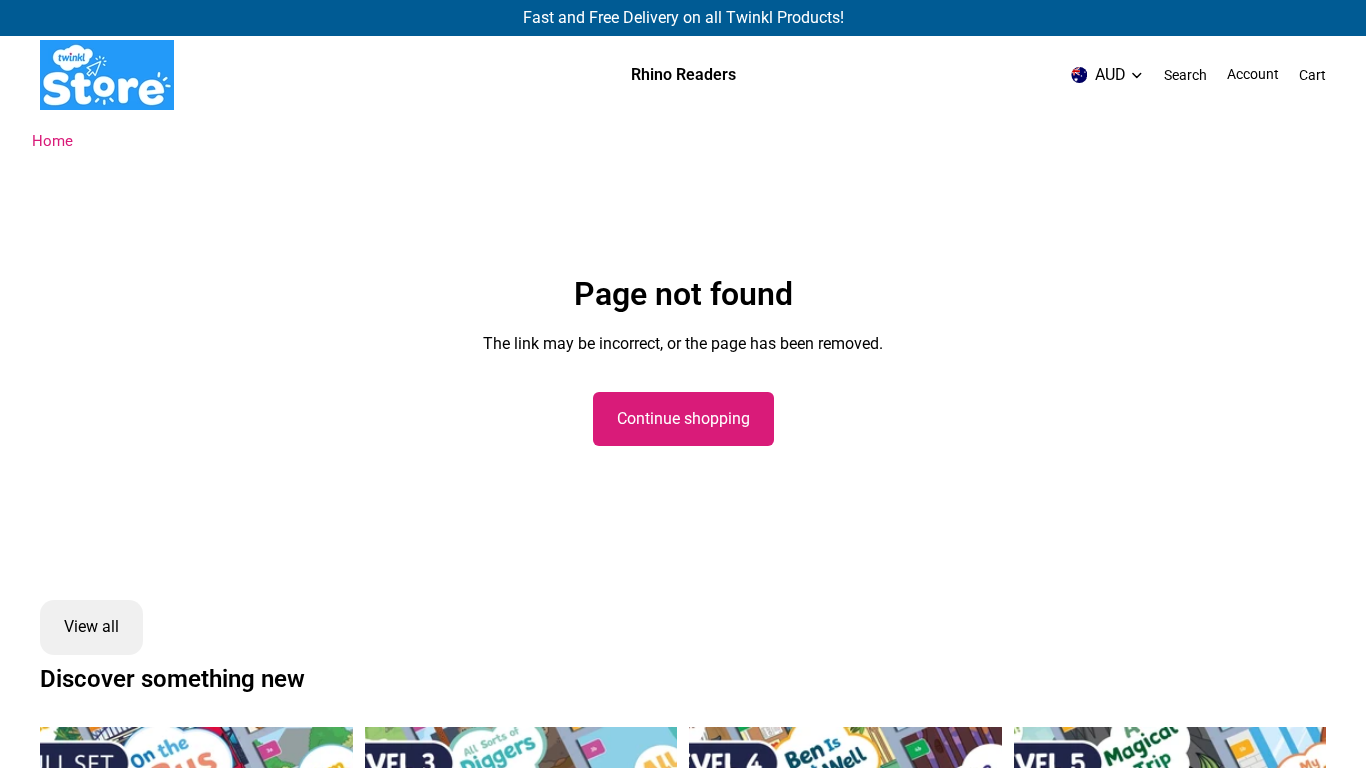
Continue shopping (683, 418)
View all (91, 626)
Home (52, 141)
